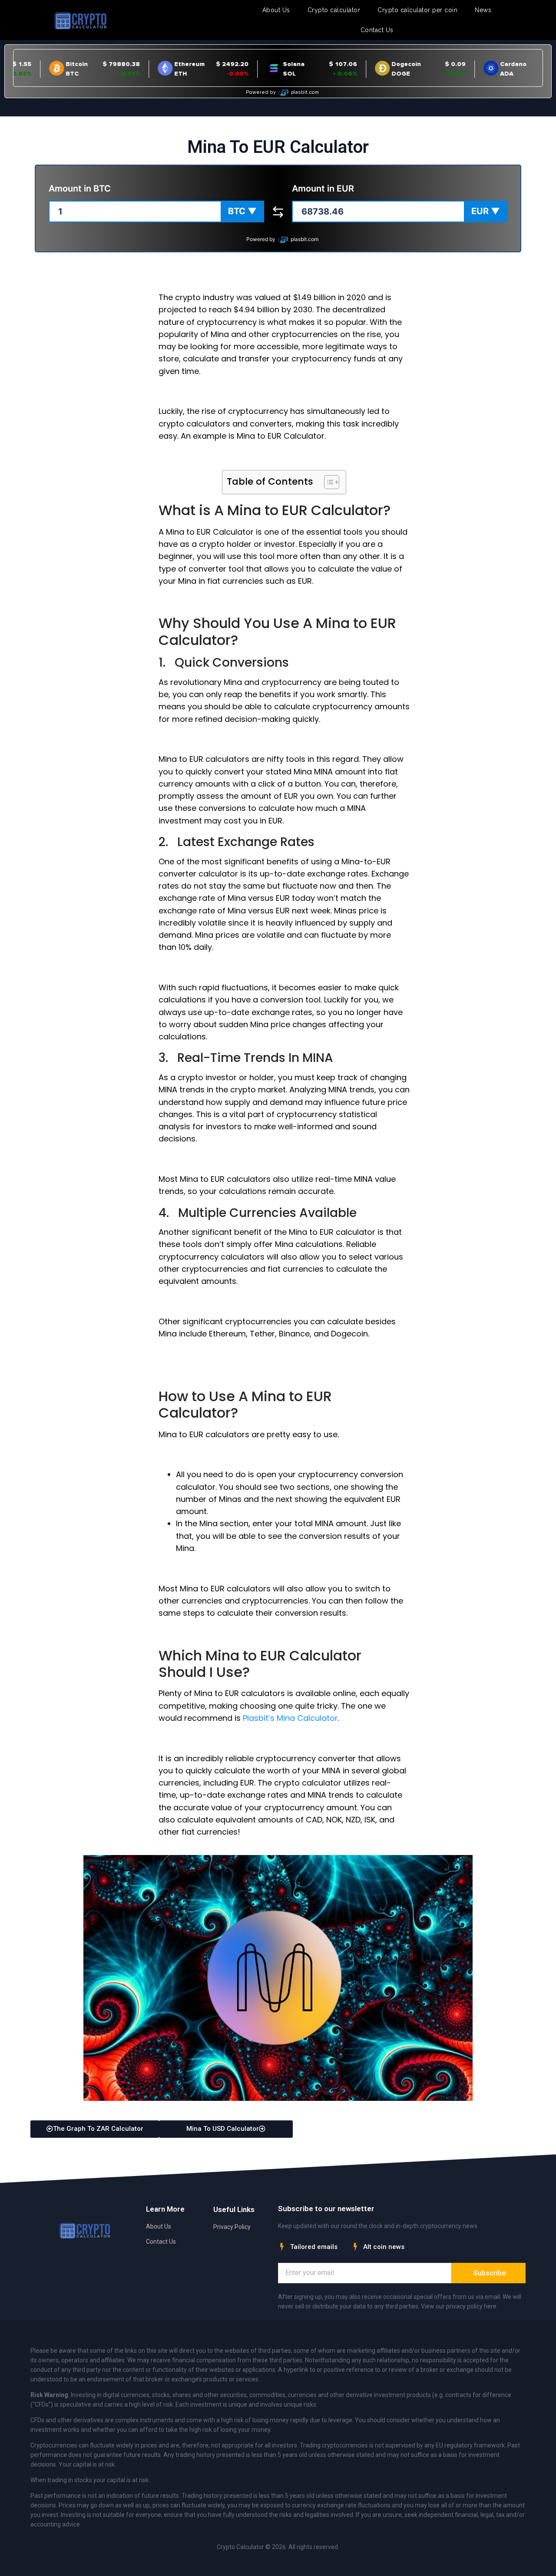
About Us (276, 10)
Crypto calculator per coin (417, 10)
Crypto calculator (334, 10)
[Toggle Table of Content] (327, 482)
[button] (242, 212)
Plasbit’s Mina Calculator (290, 1718)
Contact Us (377, 30)
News (483, 10)
